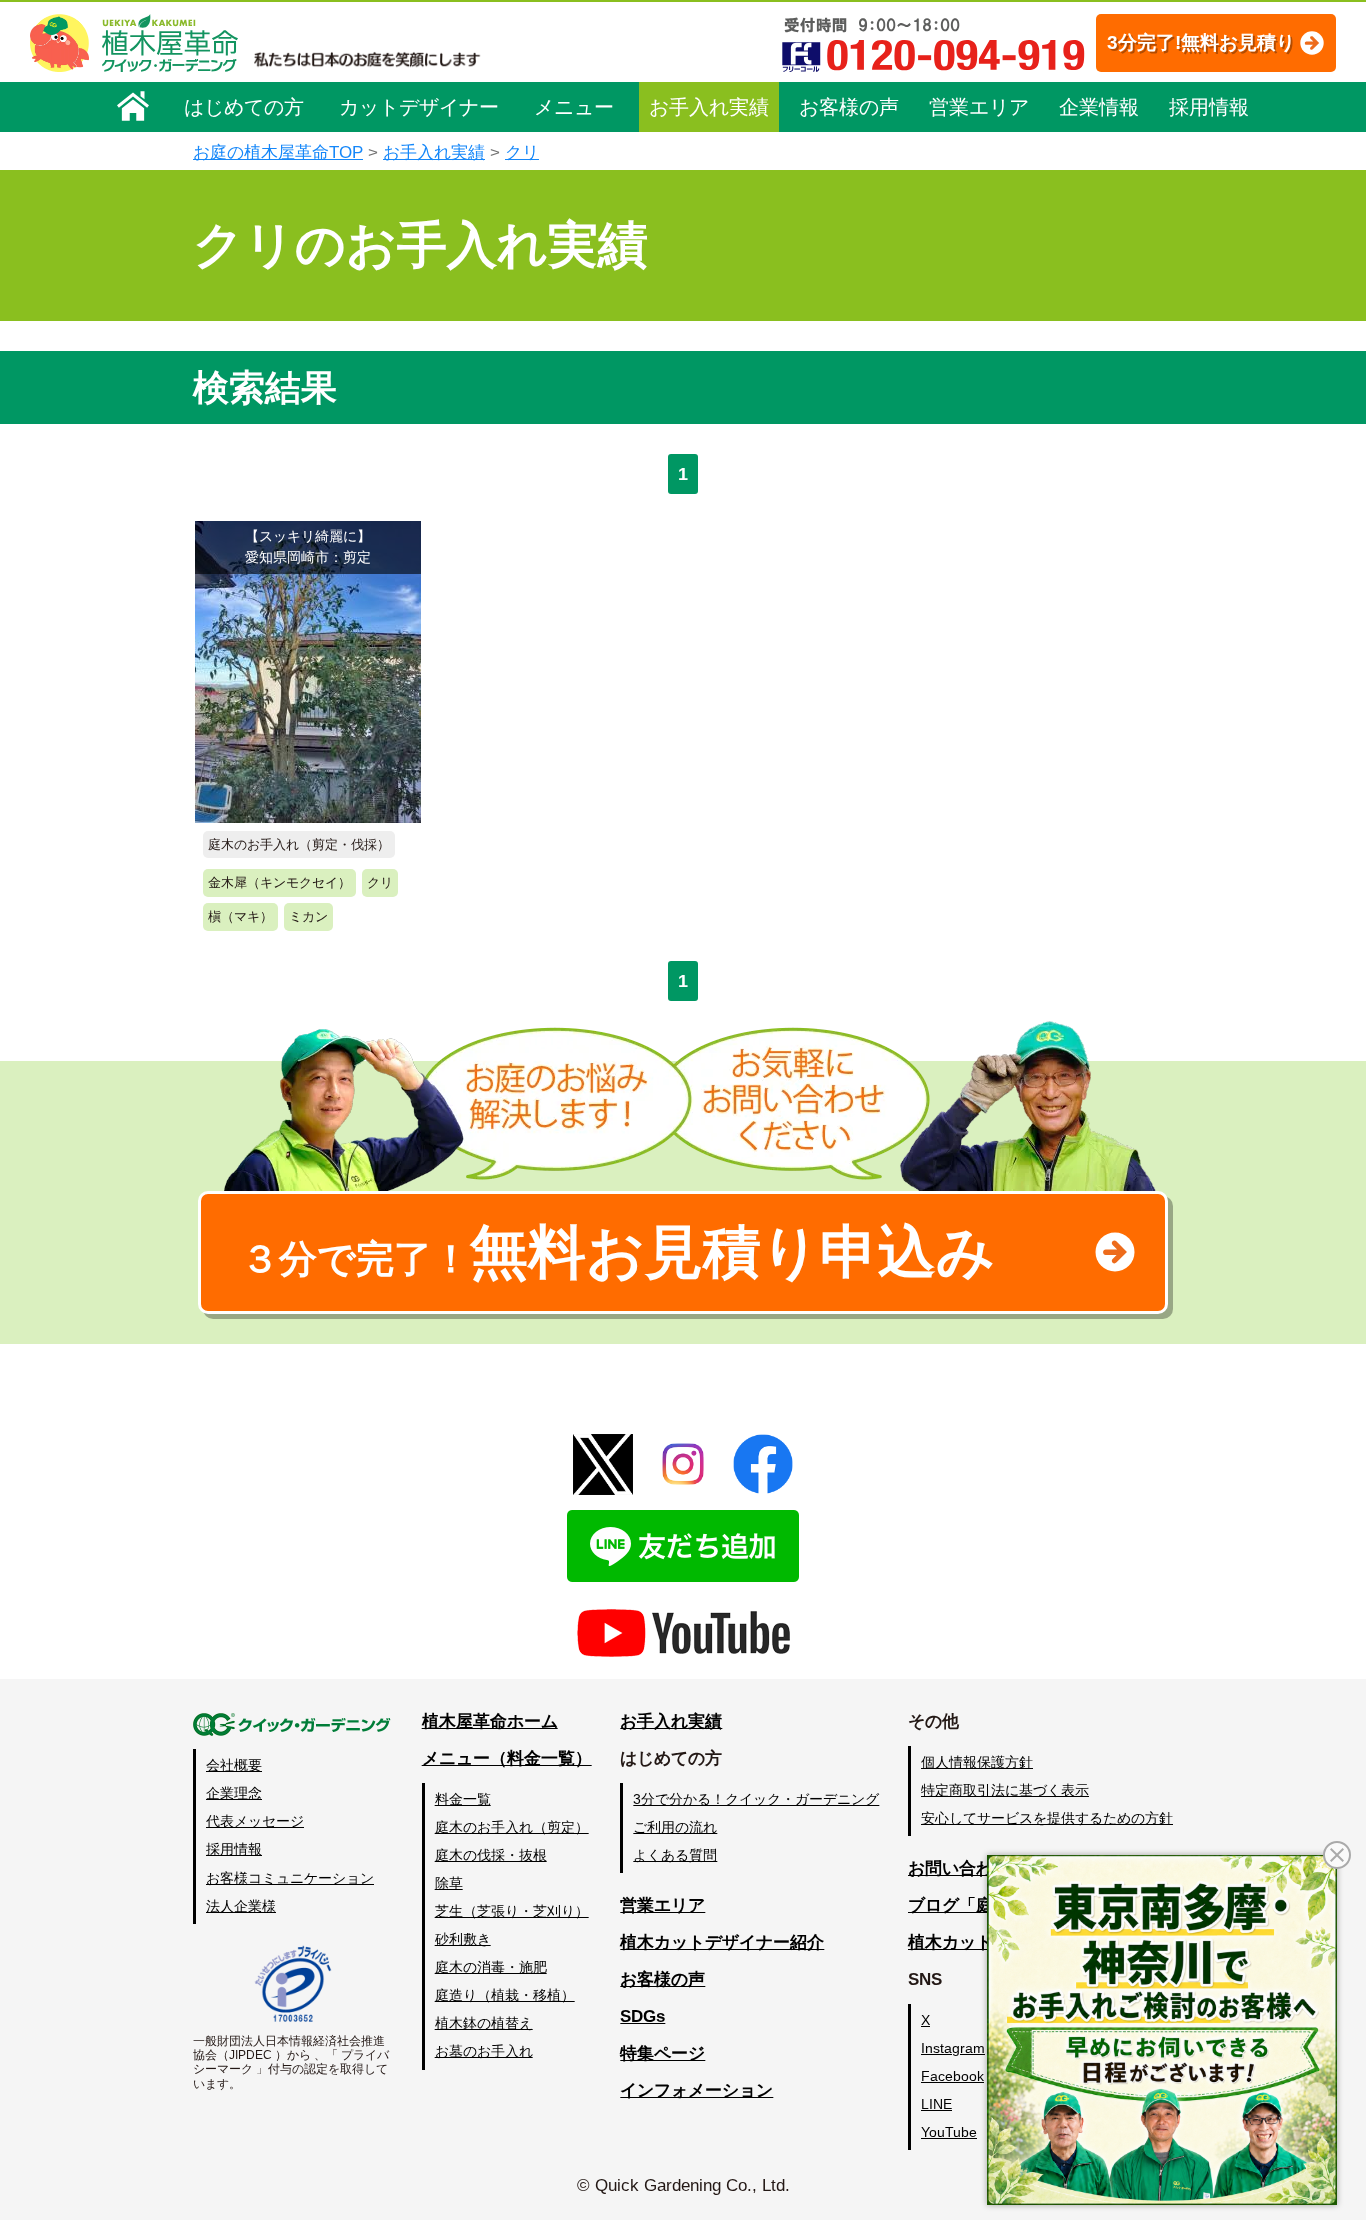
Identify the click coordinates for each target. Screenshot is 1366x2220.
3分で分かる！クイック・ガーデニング (756, 1799)
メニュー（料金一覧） (507, 1758)
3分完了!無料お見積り (1201, 42)
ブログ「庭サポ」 (976, 1905)
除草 (449, 1883)
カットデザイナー (419, 107)
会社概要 (234, 1765)
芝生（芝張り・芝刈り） (512, 1911)
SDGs (642, 2016)
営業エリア (979, 107)
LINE (936, 2104)
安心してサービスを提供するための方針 (1047, 1818)
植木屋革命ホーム (490, 1721)
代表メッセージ (255, 1821)
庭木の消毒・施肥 (491, 1967)
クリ (522, 152)
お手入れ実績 (709, 107)
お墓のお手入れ (484, 2051)
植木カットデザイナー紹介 (722, 1942)
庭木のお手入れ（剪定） (512, 1827)
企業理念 (234, 1793)
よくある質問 (675, 1855)
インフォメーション (696, 2090)
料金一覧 (463, 1799)
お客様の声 (849, 107)
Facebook (952, 2076)
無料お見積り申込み (618, 1252)
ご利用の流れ (675, 1827)
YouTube (949, 2132)
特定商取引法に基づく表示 (1005, 1790)
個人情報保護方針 (977, 1762)
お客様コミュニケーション (290, 1878)
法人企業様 (241, 1906)
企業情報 (1099, 107)
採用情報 (1209, 107)
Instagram (953, 2048)
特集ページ (662, 2053)
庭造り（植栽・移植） (505, 1995)
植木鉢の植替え (484, 2023)
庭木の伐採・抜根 (491, 1855)
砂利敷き (463, 1939)
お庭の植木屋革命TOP (278, 152)
